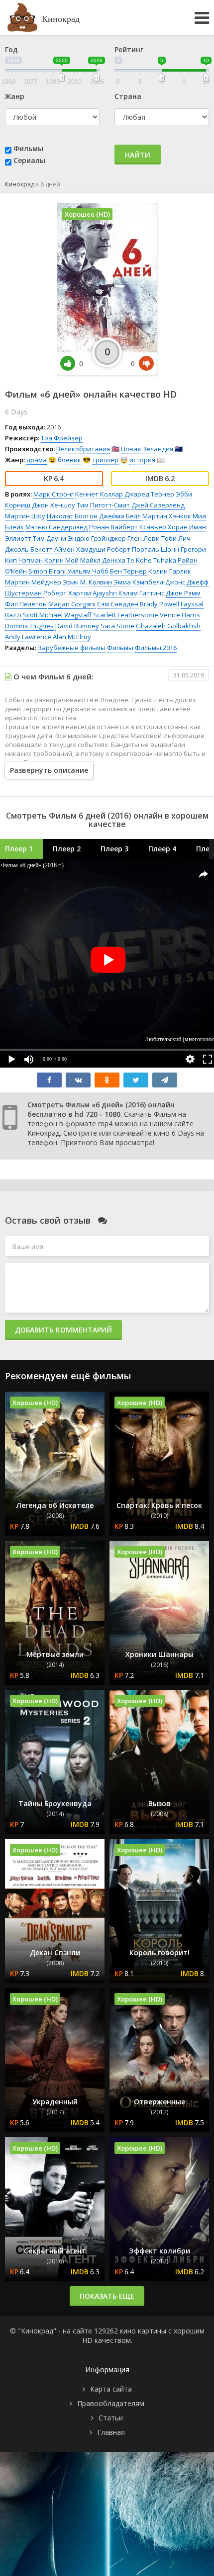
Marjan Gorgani (72, 604)
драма (37, 460)
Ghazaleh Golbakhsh (168, 626)
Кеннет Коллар (99, 494)
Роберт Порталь (133, 549)
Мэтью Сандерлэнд (56, 527)
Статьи (111, 2418)
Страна (128, 96)
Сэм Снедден (118, 604)
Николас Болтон (72, 516)
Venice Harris (180, 615)
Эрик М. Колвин (87, 582)
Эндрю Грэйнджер (97, 538)
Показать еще (107, 2296)
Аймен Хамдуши (80, 549)
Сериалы (29, 160)
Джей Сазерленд (158, 505)
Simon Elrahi (47, 571)
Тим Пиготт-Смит (103, 505)
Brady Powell (160, 604)
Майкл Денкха (103, 560)
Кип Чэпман (24, 560)
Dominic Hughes (29, 626)
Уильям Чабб (88, 571)
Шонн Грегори (183, 549)
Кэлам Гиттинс (141, 593)
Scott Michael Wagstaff (57, 615)
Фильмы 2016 (156, 648)
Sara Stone (117, 626)
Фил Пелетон (26, 604)
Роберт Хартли (67, 593)
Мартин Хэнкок (167, 516)
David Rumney (77, 626)
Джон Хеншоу (53, 505)
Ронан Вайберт (113, 527)
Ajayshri (105, 593)
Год (11, 49)
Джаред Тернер (149, 494)
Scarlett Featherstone (126, 615)
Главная (111, 2432)
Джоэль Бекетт (29, 549)
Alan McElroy (72, 637)
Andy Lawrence (28, 637)
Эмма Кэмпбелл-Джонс (149, 582)
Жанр (15, 96)
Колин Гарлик (170, 571)
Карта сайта (111, 2389)
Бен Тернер (128, 571)
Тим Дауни (50, 538)
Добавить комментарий (63, 1330)
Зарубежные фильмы (72, 648)
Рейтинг (129, 49)
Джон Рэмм (183, 593)
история (142, 460)
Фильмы (28, 148)
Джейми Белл (120, 516)
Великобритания (83, 449)
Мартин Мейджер (33, 582)
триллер (105, 460)
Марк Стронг (53, 494)
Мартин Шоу (25, 516)
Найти (138, 155)
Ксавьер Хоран (163, 527)
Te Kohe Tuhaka (152, 560)
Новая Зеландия (147, 449)
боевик (69, 460)
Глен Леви (144, 538)
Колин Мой (61, 560)
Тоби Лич (176, 538)
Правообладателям (111, 2403)
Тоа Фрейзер (62, 438)
